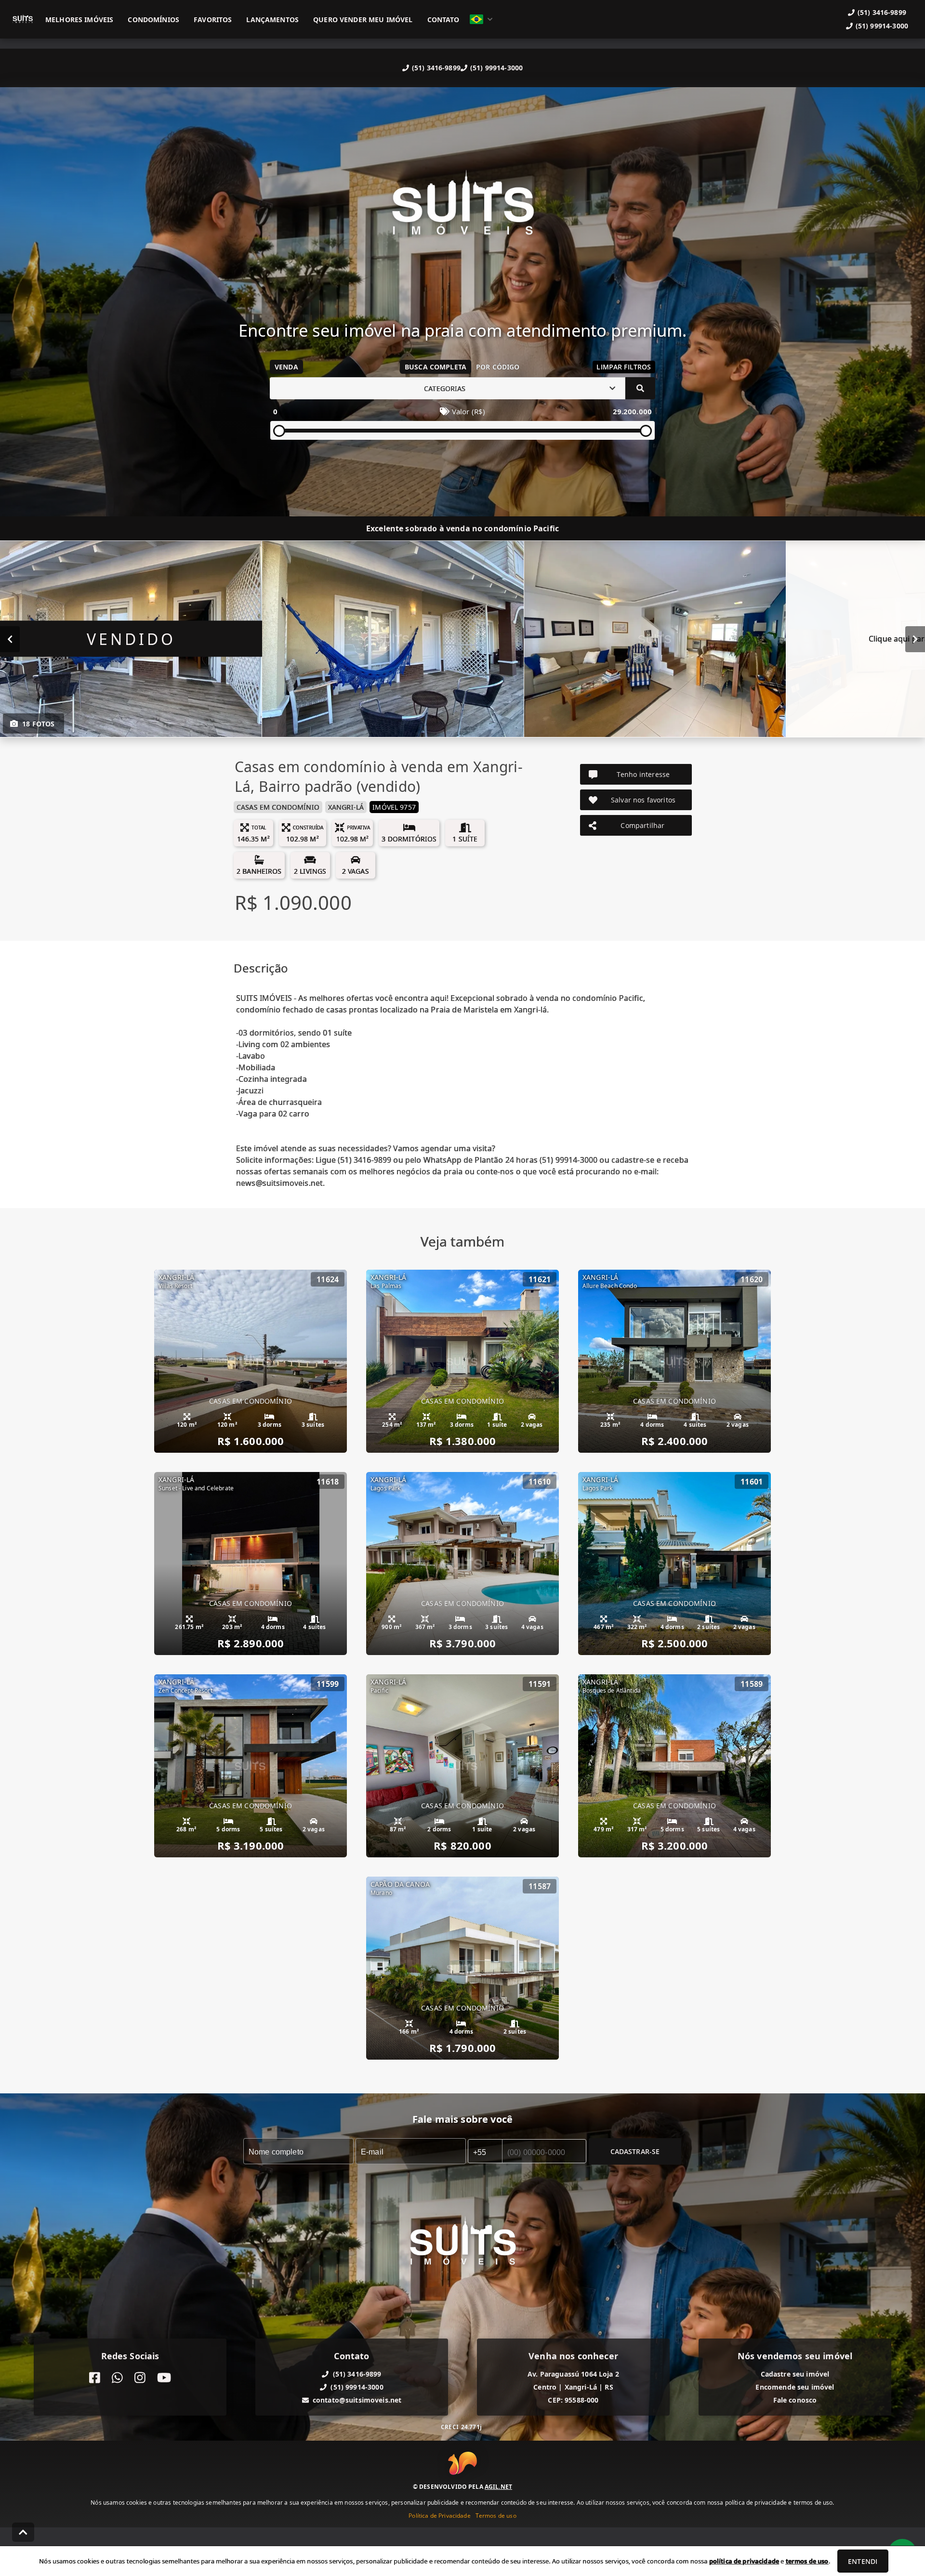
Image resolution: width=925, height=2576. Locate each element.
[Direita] (915, 639)
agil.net (498, 2487)
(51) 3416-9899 (436, 68)
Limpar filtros (624, 367)
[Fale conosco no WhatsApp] (117, 2378)
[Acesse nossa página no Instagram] (140, 2378)
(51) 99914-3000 (496, 68)
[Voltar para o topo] (23, 2532)
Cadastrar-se (635, 2151)
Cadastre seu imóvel (795, 2374)
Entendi (863, 2561)
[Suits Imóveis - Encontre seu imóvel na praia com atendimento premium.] (462, 210)
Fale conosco (795, 2400)
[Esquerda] (10, 639)
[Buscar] (640, 388)
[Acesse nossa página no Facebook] (95, 2378)
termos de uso (807, 2561)
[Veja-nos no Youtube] (164, 2378)
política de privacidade (744, 2561)
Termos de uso (496, 2516)
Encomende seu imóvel (795, 2387)
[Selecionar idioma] (481, 19)
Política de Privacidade (439, 2516)
